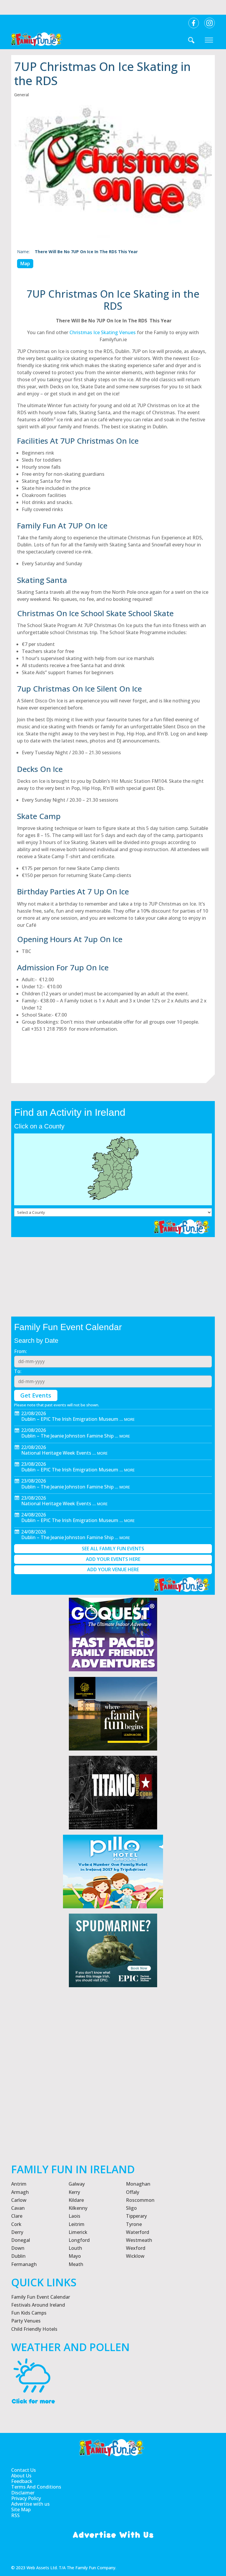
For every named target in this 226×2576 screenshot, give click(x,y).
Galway (77, 2184)
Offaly (133, 2192)
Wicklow (135, 2256)
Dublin (18, 2256)
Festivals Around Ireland (38, 2305)
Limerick (78, 2232)
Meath (76, 2264)
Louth (75, 2248)
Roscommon (140, 2200)
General (21, 95)
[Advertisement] (113, 2094)
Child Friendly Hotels (34, 2329)
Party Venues (26, 2321)
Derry (17, 2232)
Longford (79, 2240)
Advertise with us (30, 2504)
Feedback (22, 2481)
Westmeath (139, 2240)
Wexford (136, 2248)
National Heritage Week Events (56, 1453)
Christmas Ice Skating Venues (103, 332)
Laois (74, 2216)
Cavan (18, 2208)
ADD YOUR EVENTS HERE (113, 1559)
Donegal (21, 2240)
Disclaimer (23, 2493)
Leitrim (77, 2224)
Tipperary (136, 2216)
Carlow (19, 2200)
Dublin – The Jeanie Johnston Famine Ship (67, 1436)
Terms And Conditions (36, 2487)
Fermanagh (24, 2264)
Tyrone (134, 2224)
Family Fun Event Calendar (41, 2297)
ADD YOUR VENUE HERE (113, 1569)
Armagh (20, 2192)
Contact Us (24, 2470)
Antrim (19, 2184)
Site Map (21, 2510)
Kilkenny (78, 2208)
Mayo (75, 2256)
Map (25, 263)
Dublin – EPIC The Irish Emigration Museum (70, 1419)
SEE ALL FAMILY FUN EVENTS (113, 1549)
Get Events (36, 1395)
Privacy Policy (26, 2498)
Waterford (138, 2232)
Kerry (74, 2192)
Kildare (76, 2200)
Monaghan (138, 2184)
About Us (21, 2476)
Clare (17, 2216)
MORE (129, 1419)
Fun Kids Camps (29, 2313)
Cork (16, 2224)
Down (18, 2248)
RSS (15, 2516)
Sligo (131, 2208)
